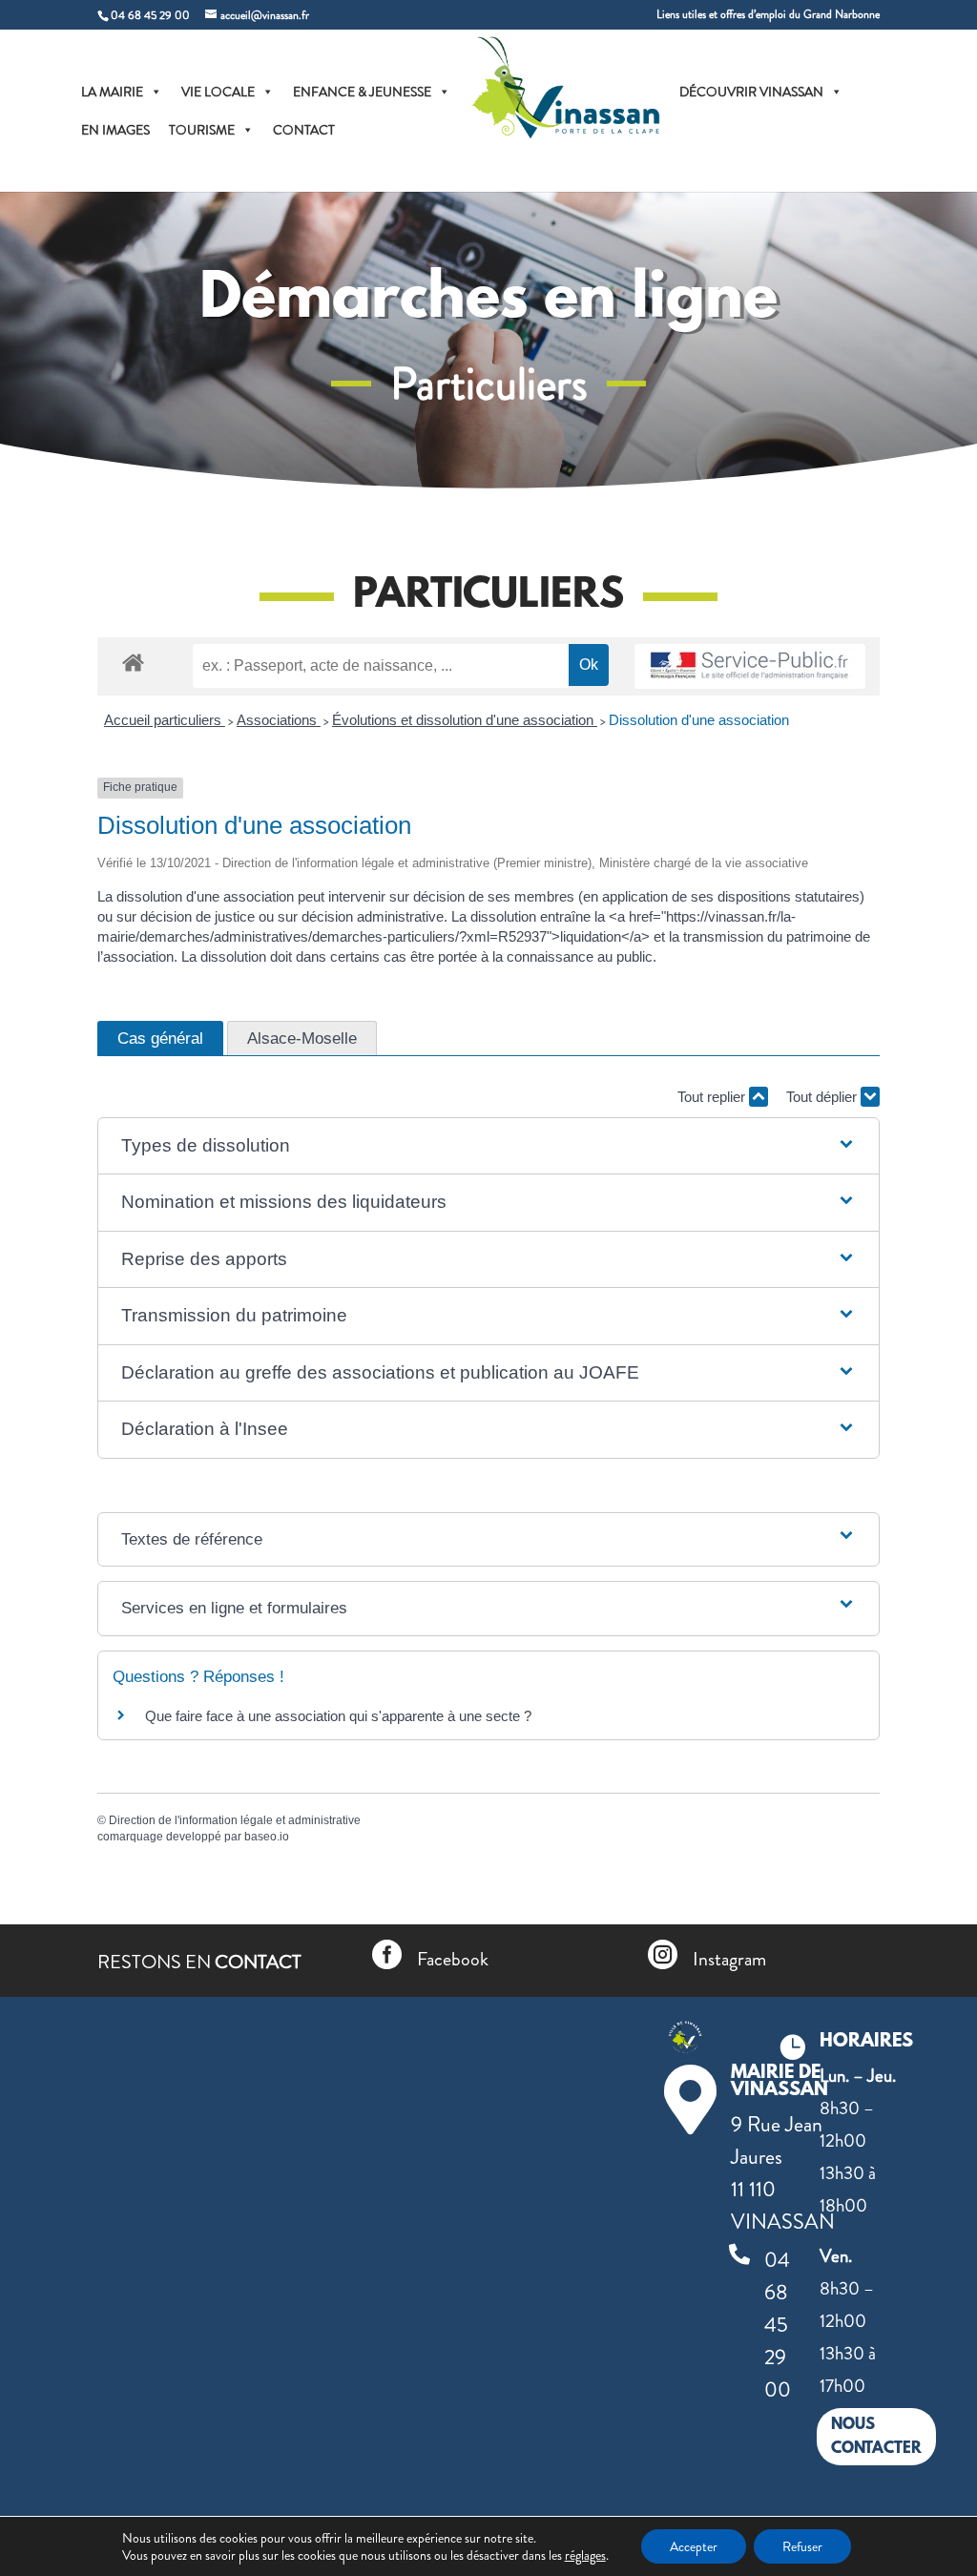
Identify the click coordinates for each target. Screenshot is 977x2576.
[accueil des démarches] (133, 662)
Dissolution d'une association (699, 720)
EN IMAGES (115, 130)
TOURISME (202, 130)
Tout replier (713, 1097)
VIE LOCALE (218, 92)
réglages (585, 2555)
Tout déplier (823, 1097)
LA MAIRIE (112, 92)
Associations (279, 720)
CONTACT (304, 130)
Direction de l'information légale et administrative (235, 1820)
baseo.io (267, 1837)
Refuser (802, 2546)
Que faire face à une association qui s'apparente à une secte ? (338, 1716)
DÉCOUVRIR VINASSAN (751, 92)
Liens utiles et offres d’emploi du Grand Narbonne (768, 16)
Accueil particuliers (165, 720)
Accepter (694, 2546)
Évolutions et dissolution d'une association (465, 720)
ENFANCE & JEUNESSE (362, 92)
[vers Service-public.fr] (750, 666)
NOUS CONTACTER (876, 2437)
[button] (489, 1146)
